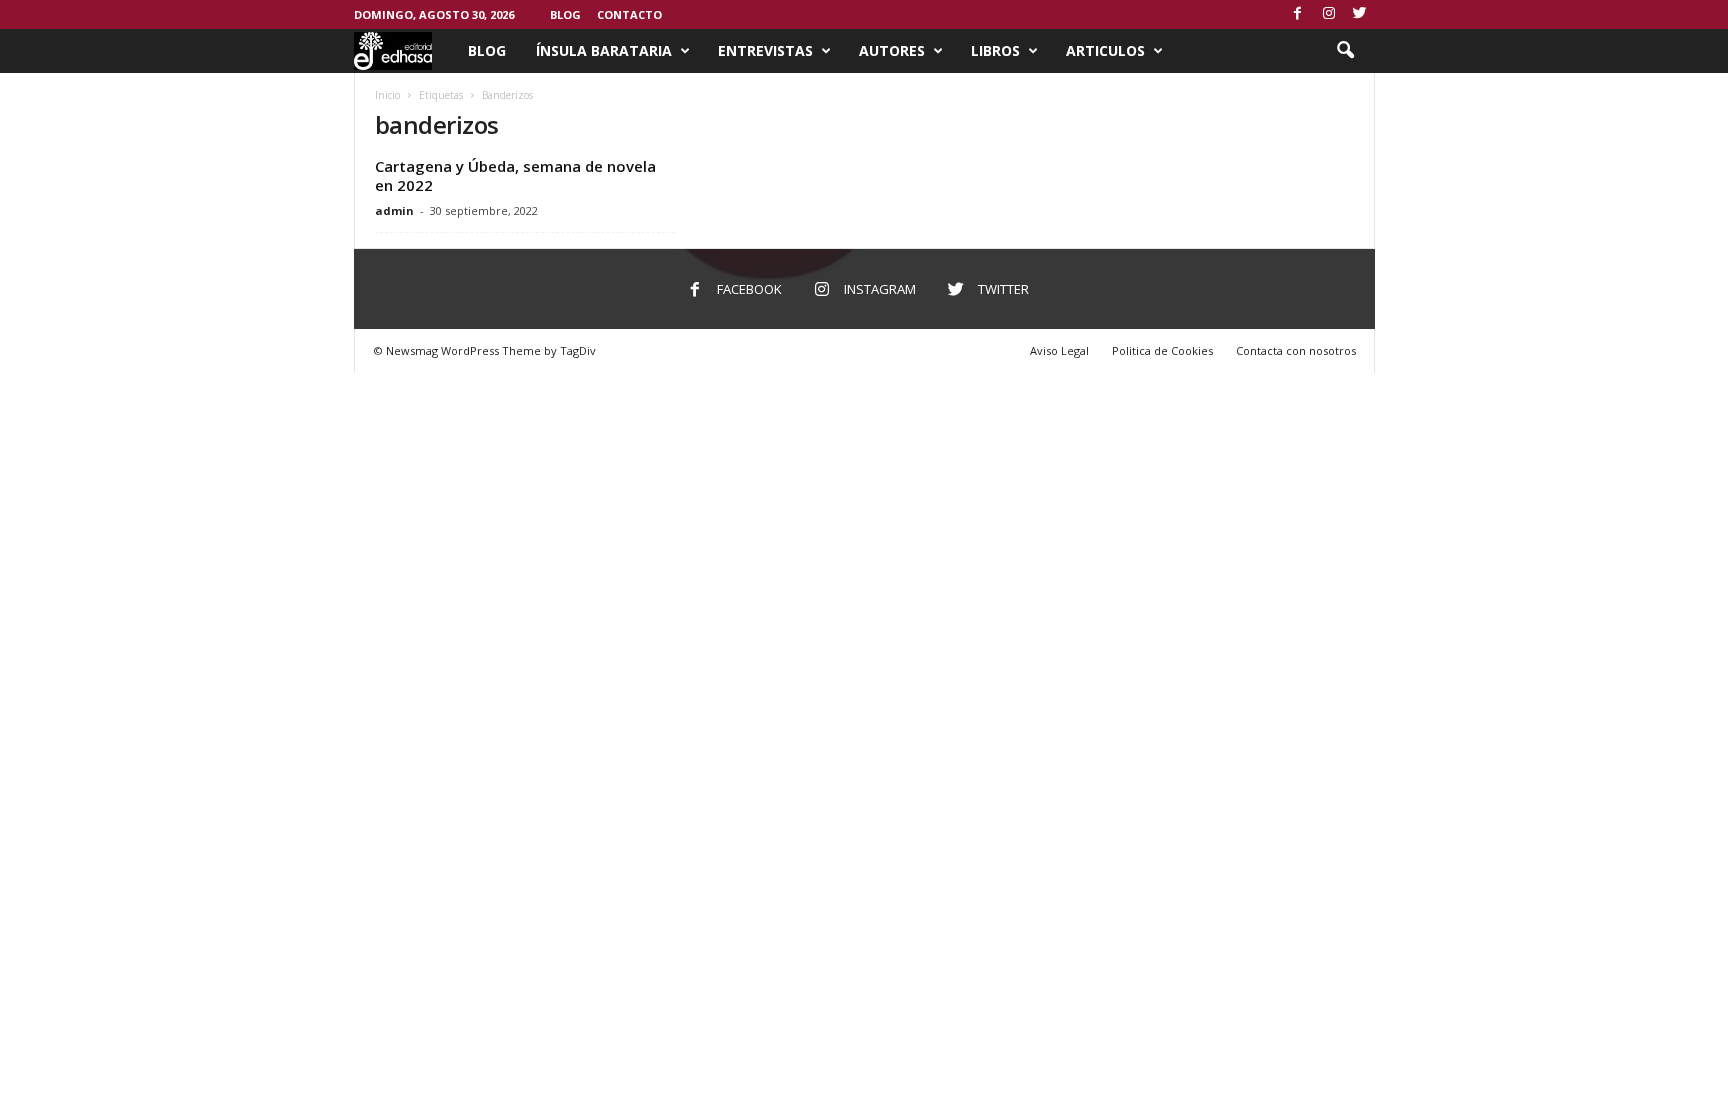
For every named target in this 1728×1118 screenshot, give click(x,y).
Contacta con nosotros (1296, 350)
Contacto (629, 14)
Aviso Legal (1059, 350)
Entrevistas (765, 50)
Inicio (387, 95)
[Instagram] (1329, 14)
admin (394, 210)
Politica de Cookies (1162, 350)
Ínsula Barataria (604, 50)
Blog (565, 14)
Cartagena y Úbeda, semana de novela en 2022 (515, 175)
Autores (892, 50)
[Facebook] (1298, 14)
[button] (1345, 51)
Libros (995, 50)
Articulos (1105, 50)
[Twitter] (1360, 14)
